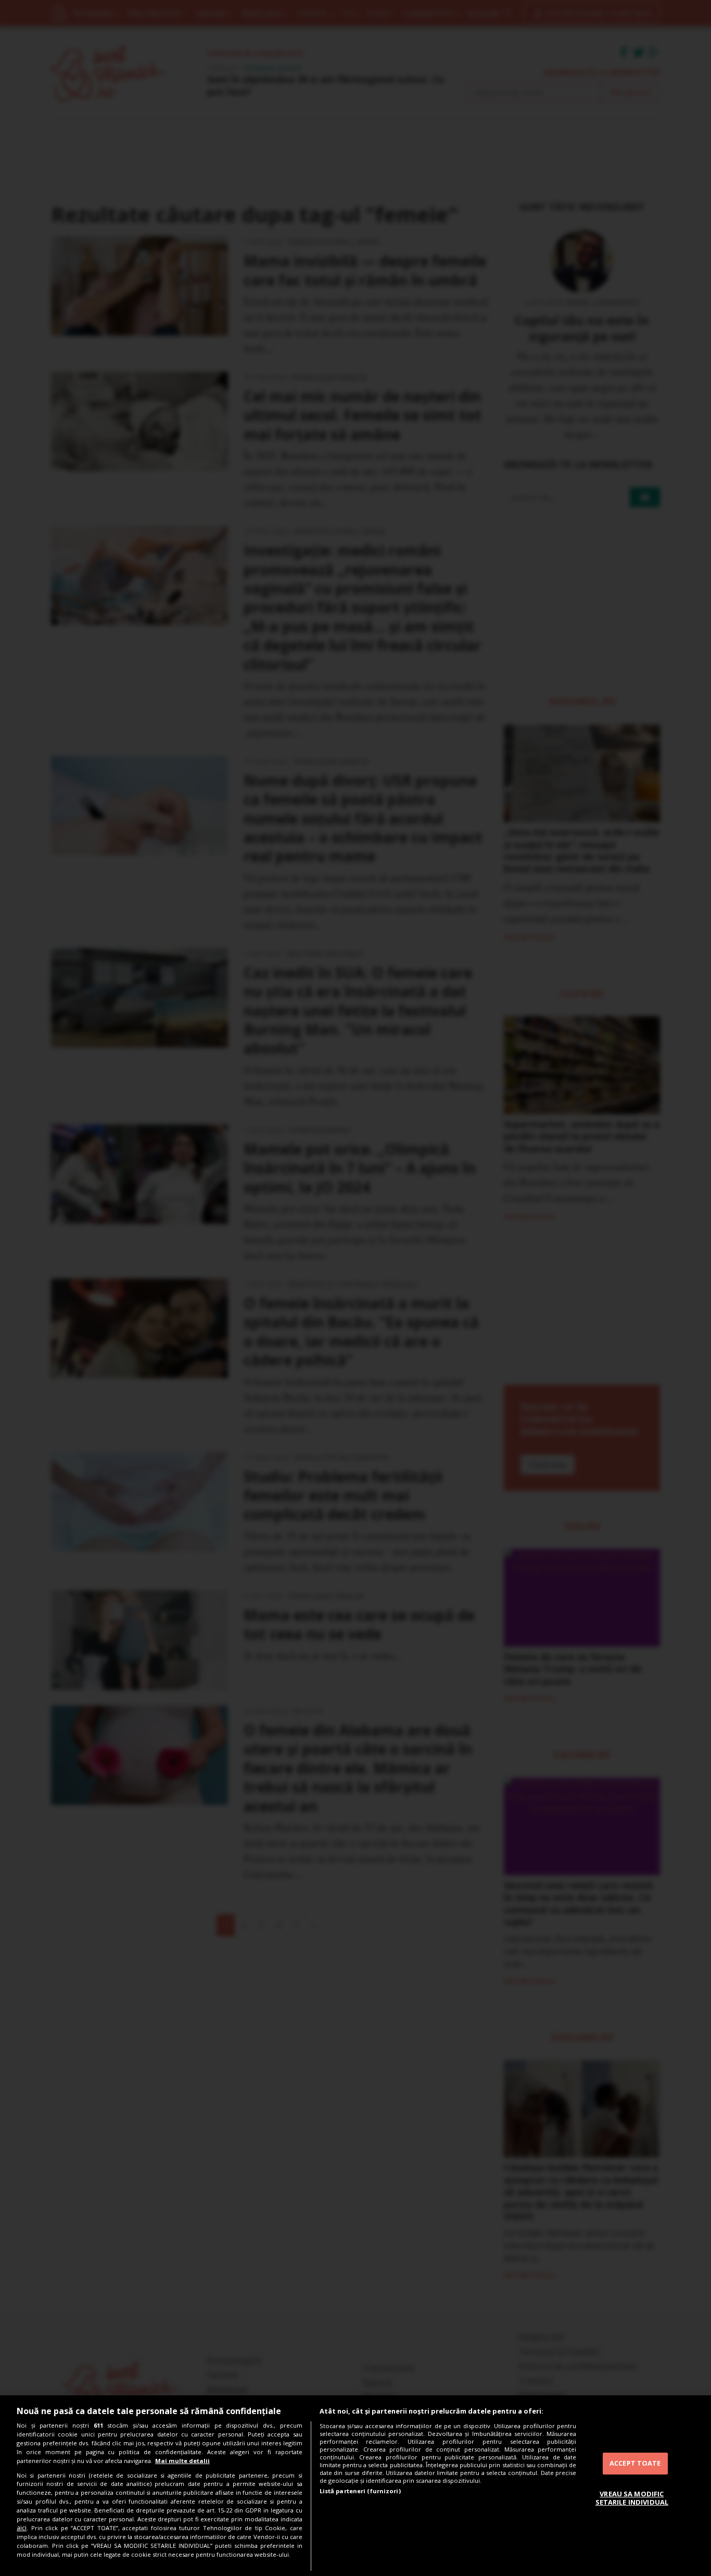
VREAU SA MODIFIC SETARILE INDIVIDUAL (632, 2498)
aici (22, 2528)
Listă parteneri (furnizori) (360, 2491)
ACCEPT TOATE (635, 2463)
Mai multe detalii (182, 2461)
